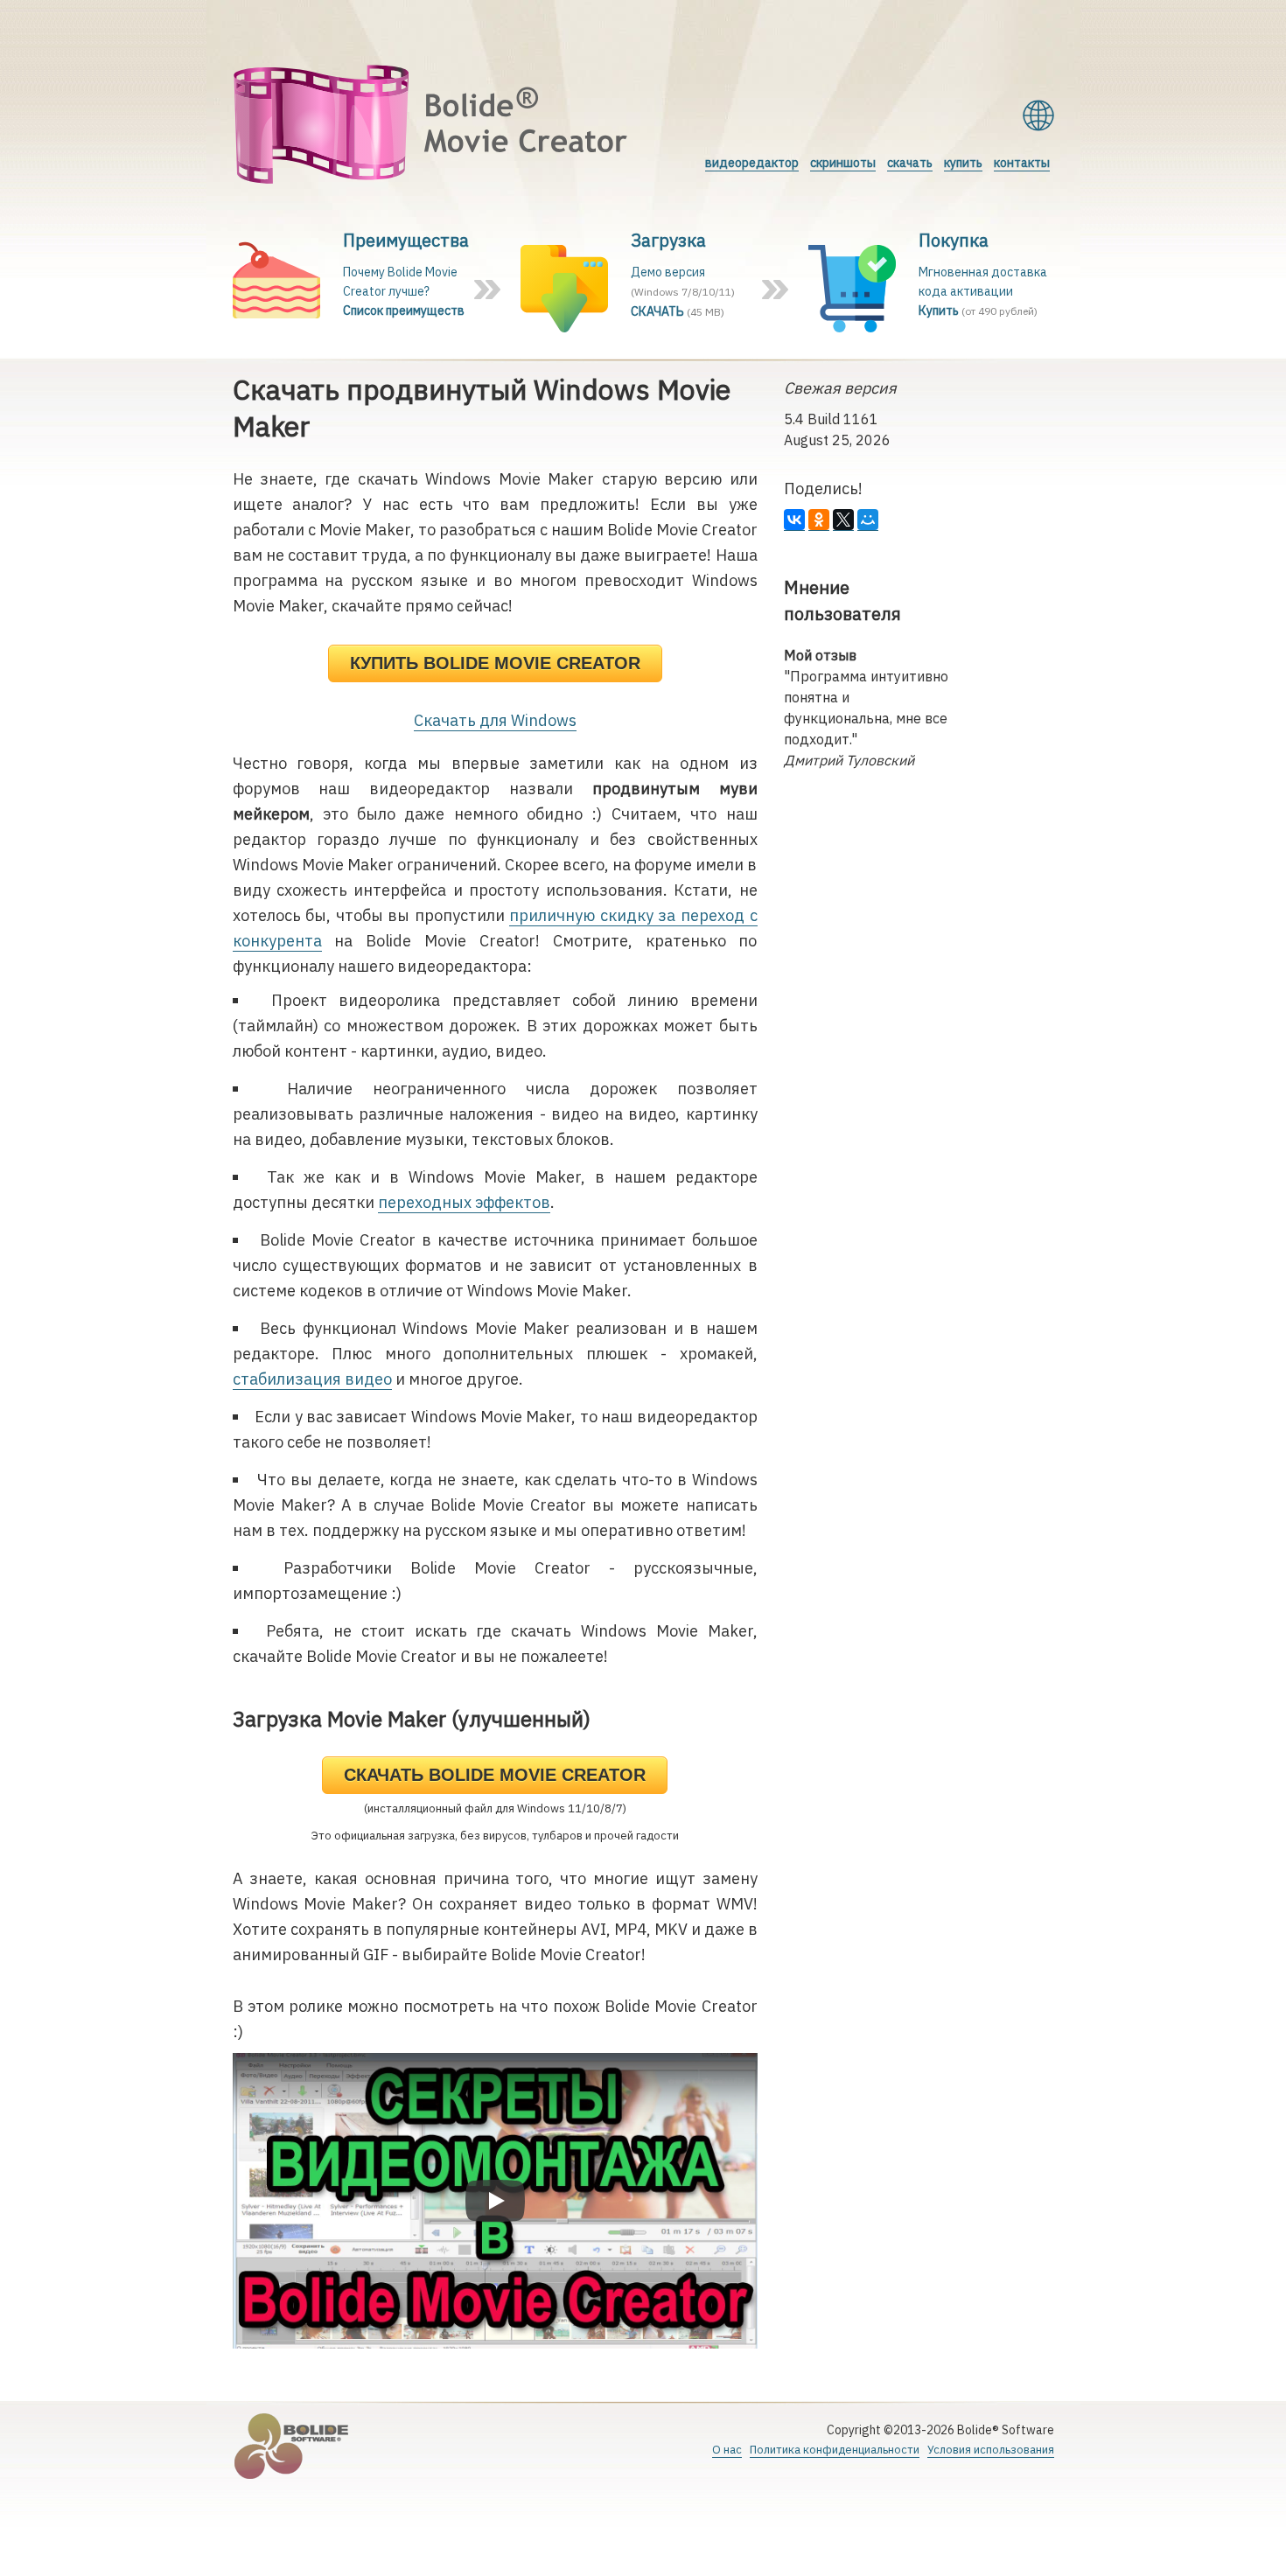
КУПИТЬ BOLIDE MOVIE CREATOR (495, 663)
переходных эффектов (464, 1202)
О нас (727, 2450)
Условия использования (991, 2450)
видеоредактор (752, 163)
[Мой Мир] (868, 520)
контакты (1022, 163)
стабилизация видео (312, 1379)
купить (963, 163)
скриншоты (843, 163)
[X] (843, 520)
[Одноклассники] (819, 520)
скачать (910, 163)
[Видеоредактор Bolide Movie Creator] (431, 127)
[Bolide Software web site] (293, 2448)
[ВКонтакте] (794, 520)
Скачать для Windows (495, 720)
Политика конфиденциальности (835, 2450)
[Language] (1038, 115)
